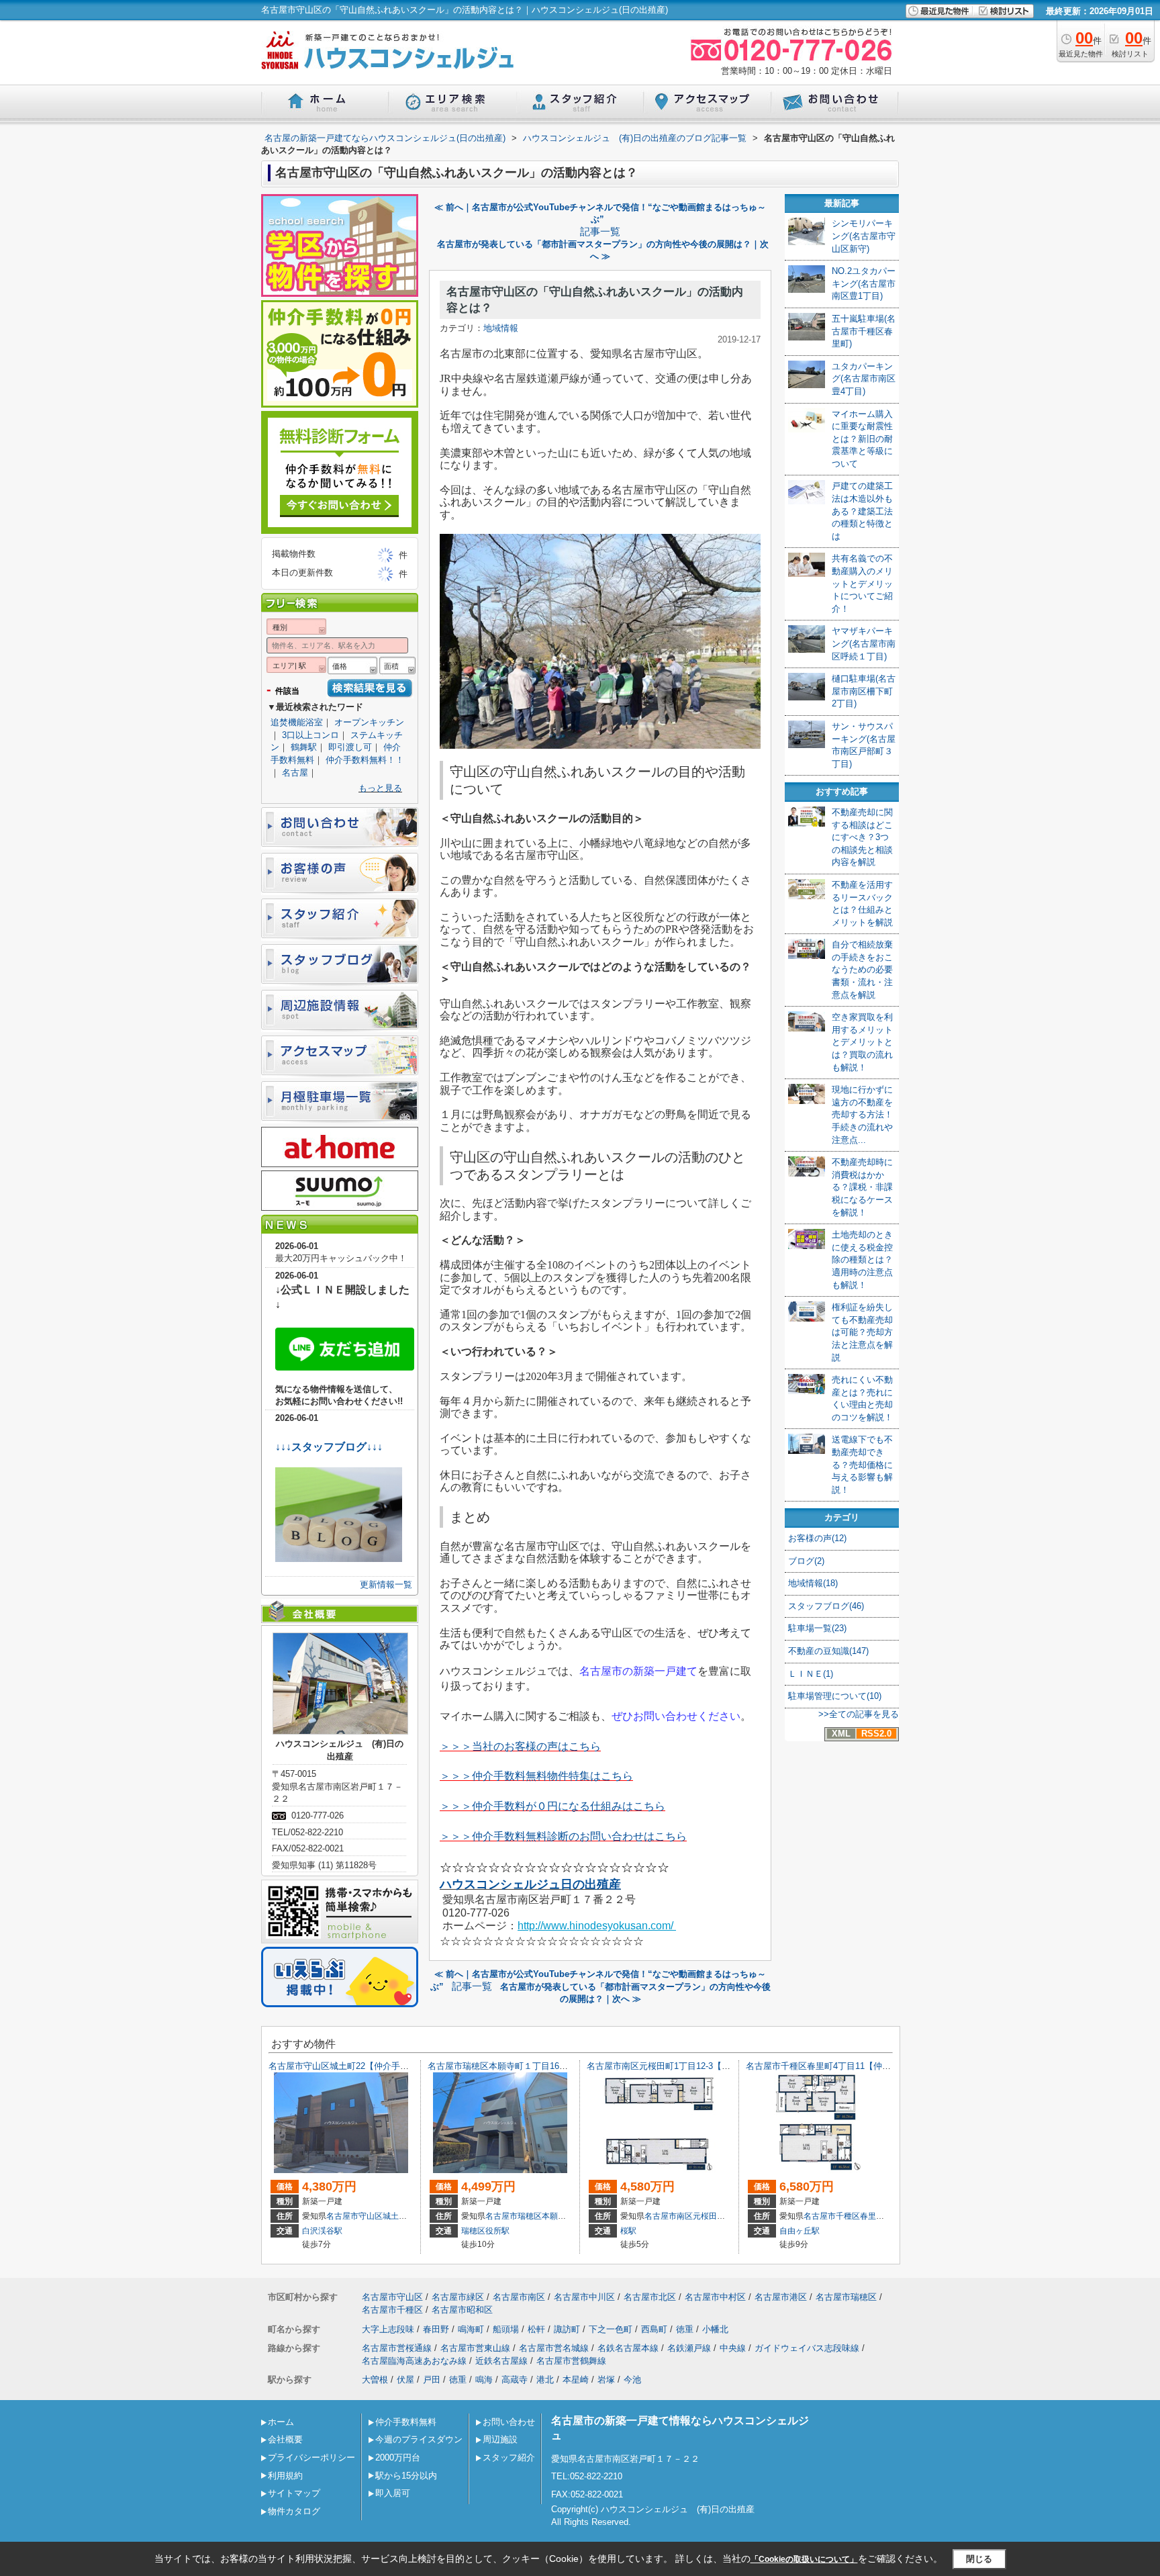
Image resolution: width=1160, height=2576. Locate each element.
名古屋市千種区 (832, 2216)
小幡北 (715, 2329)
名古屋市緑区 (458, 2297)
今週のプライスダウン (419, 2439)
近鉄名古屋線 (501, 2361)
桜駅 (628, 2231)
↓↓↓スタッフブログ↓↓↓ (329, 1447)
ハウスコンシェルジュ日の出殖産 (530, 1884)
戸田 (432, 2380)
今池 (632, 2380)
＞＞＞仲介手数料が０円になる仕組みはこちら (552, 1806)
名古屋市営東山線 (475, 2348)
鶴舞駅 (304, 747)
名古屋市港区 (781, 2297)
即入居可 (393, 2493)
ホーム (281, 2422)
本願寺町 (558, 2216)
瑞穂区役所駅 (485, 2231)
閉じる (979, 2559)
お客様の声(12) (817, 1538)
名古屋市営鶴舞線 (571, 2361)
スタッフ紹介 (509, 2457)
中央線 (733, 2348)
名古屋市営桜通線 (397, 2348)
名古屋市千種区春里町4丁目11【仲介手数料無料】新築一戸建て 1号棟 (883, 2066)
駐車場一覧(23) (817, 1628)
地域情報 (501, 328)
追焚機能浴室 (297, 722)
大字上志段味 (388, 2329)
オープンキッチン (369, 722)
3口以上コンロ (310, 735)
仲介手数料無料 (406, 2422)
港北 (545, 2380)
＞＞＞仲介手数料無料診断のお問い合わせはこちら (563, 1836)
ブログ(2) (806, 1561)
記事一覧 (600, 232)
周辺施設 (500, 2439)
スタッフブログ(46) (826, 1606)
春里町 (872, 2216)
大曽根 (375, 2380)
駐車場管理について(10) (835, 1696)
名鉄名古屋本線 (628, 2348)
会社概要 (285, 2439)
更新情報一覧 (386, 1584)
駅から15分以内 (406, 2476)
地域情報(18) (813, 1583)
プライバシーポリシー (311, 2457)
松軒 (536, 2329)
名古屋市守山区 (354, 2216)
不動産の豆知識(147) (828, 1651)
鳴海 (484, 2380)
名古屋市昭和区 (462, 2310)
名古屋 (295, 773)
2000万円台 (398, 2457)
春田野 (436, 2329)
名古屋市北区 (650, 2297)
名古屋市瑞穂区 (514, 2216)
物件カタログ (294, 2511)
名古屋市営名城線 (554, 2348)
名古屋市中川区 (584, 2297)
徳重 (685, 2329)
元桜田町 (709, 2216)
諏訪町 (567, 2329)
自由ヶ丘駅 (800, 2231)
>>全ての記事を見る (859, 1714)
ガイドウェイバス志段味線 (807, 2348)
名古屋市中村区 (715, 2297)
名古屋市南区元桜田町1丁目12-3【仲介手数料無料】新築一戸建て (715, 2066)
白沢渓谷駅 (322, 2231)
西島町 (654, 2329)
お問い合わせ (509, 2422)
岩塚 (606, 2380)
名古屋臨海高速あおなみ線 (414, 2361)
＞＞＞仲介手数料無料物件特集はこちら (536, 1776)
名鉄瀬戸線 (689, 2348)
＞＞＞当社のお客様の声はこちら (520, 1746)
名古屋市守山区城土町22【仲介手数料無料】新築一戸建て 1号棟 (398, 2066)
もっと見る (380, 788)
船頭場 (506, 2329)
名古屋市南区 (669, 2216)
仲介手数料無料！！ (365, 760)
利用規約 (285, 2476)
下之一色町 (611, 2329)
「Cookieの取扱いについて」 (804, 2559)
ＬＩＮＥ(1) (811, 1674)
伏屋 (405, 2380)
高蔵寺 (515, 2380)
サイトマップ (294, 2493)
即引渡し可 (350, 747)
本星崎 (576, 2380)
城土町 (395, 2216)
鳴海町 (471, 2329)
